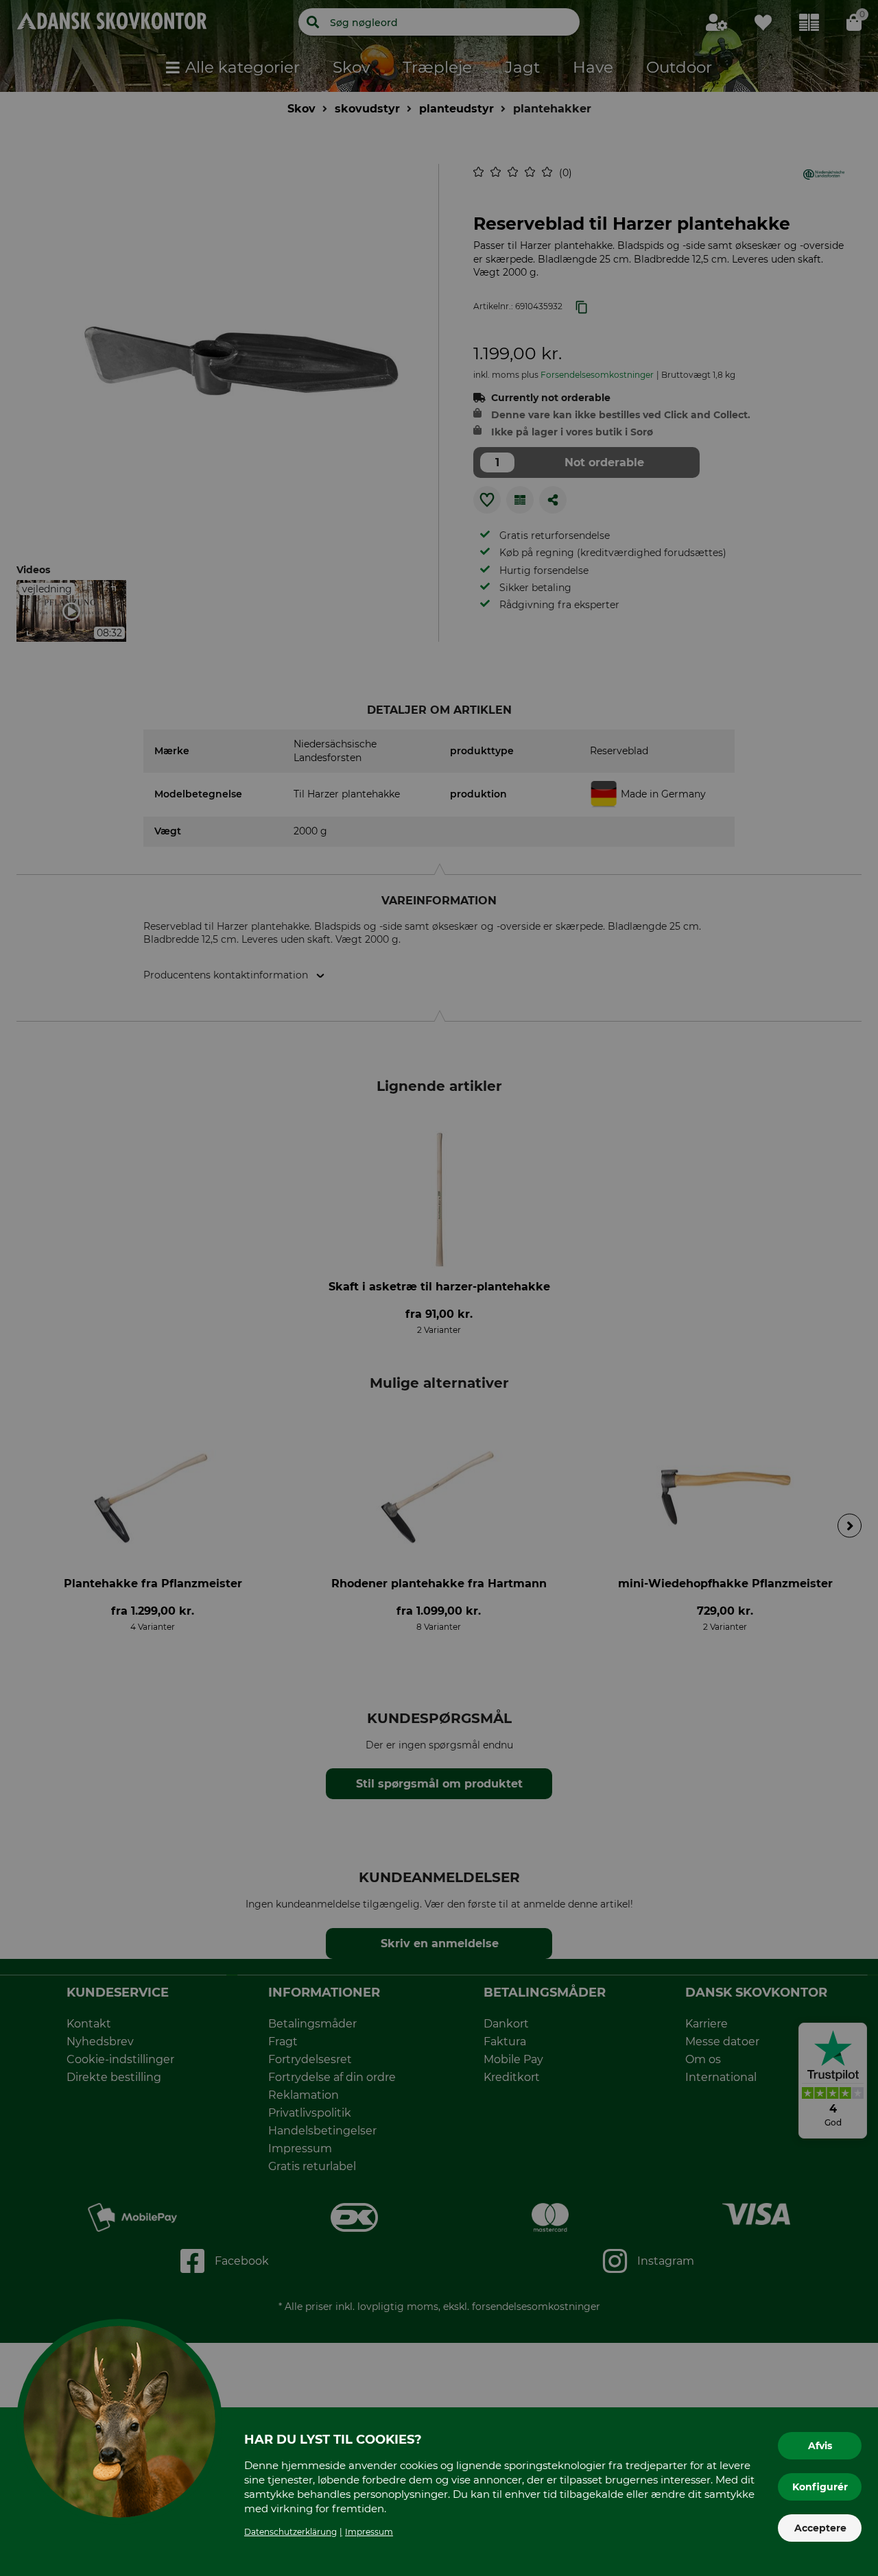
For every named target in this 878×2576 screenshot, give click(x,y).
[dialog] (439, 1288)
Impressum (369, 2532)
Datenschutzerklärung (290, 2532)
